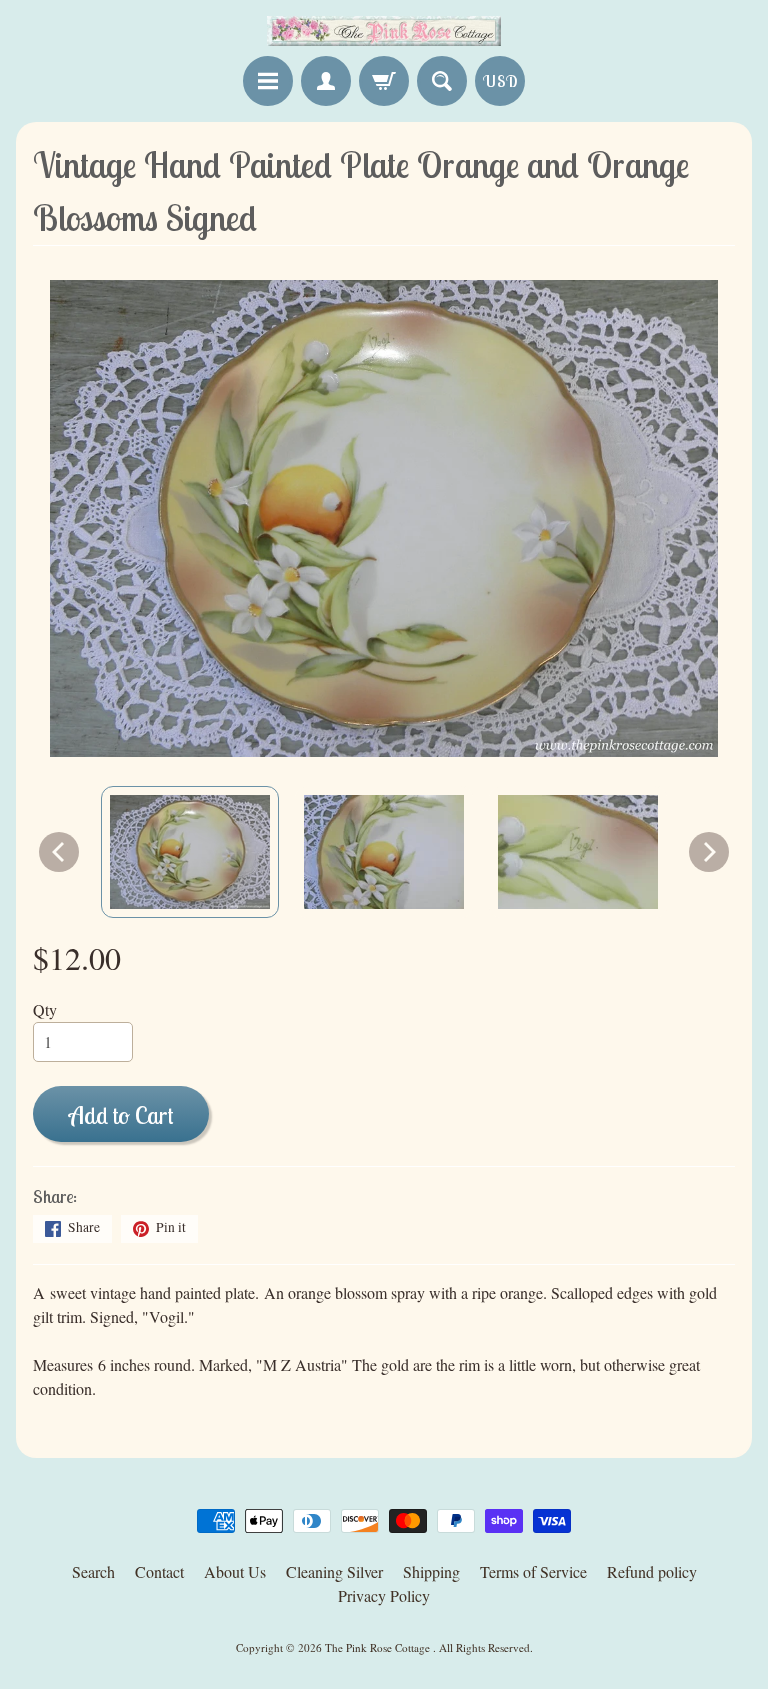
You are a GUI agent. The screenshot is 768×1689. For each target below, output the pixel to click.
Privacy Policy (384, 1595)
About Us (235, 1571)
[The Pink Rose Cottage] (384, 31)
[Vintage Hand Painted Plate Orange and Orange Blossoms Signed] (190, 852)
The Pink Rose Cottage (379, 1647)
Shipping (431, 1571)
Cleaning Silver (334, 1571)
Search (93, 1571)
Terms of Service (533, 1571)
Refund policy (652, 1571)
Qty (45, 1009)
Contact (159, 1571)
